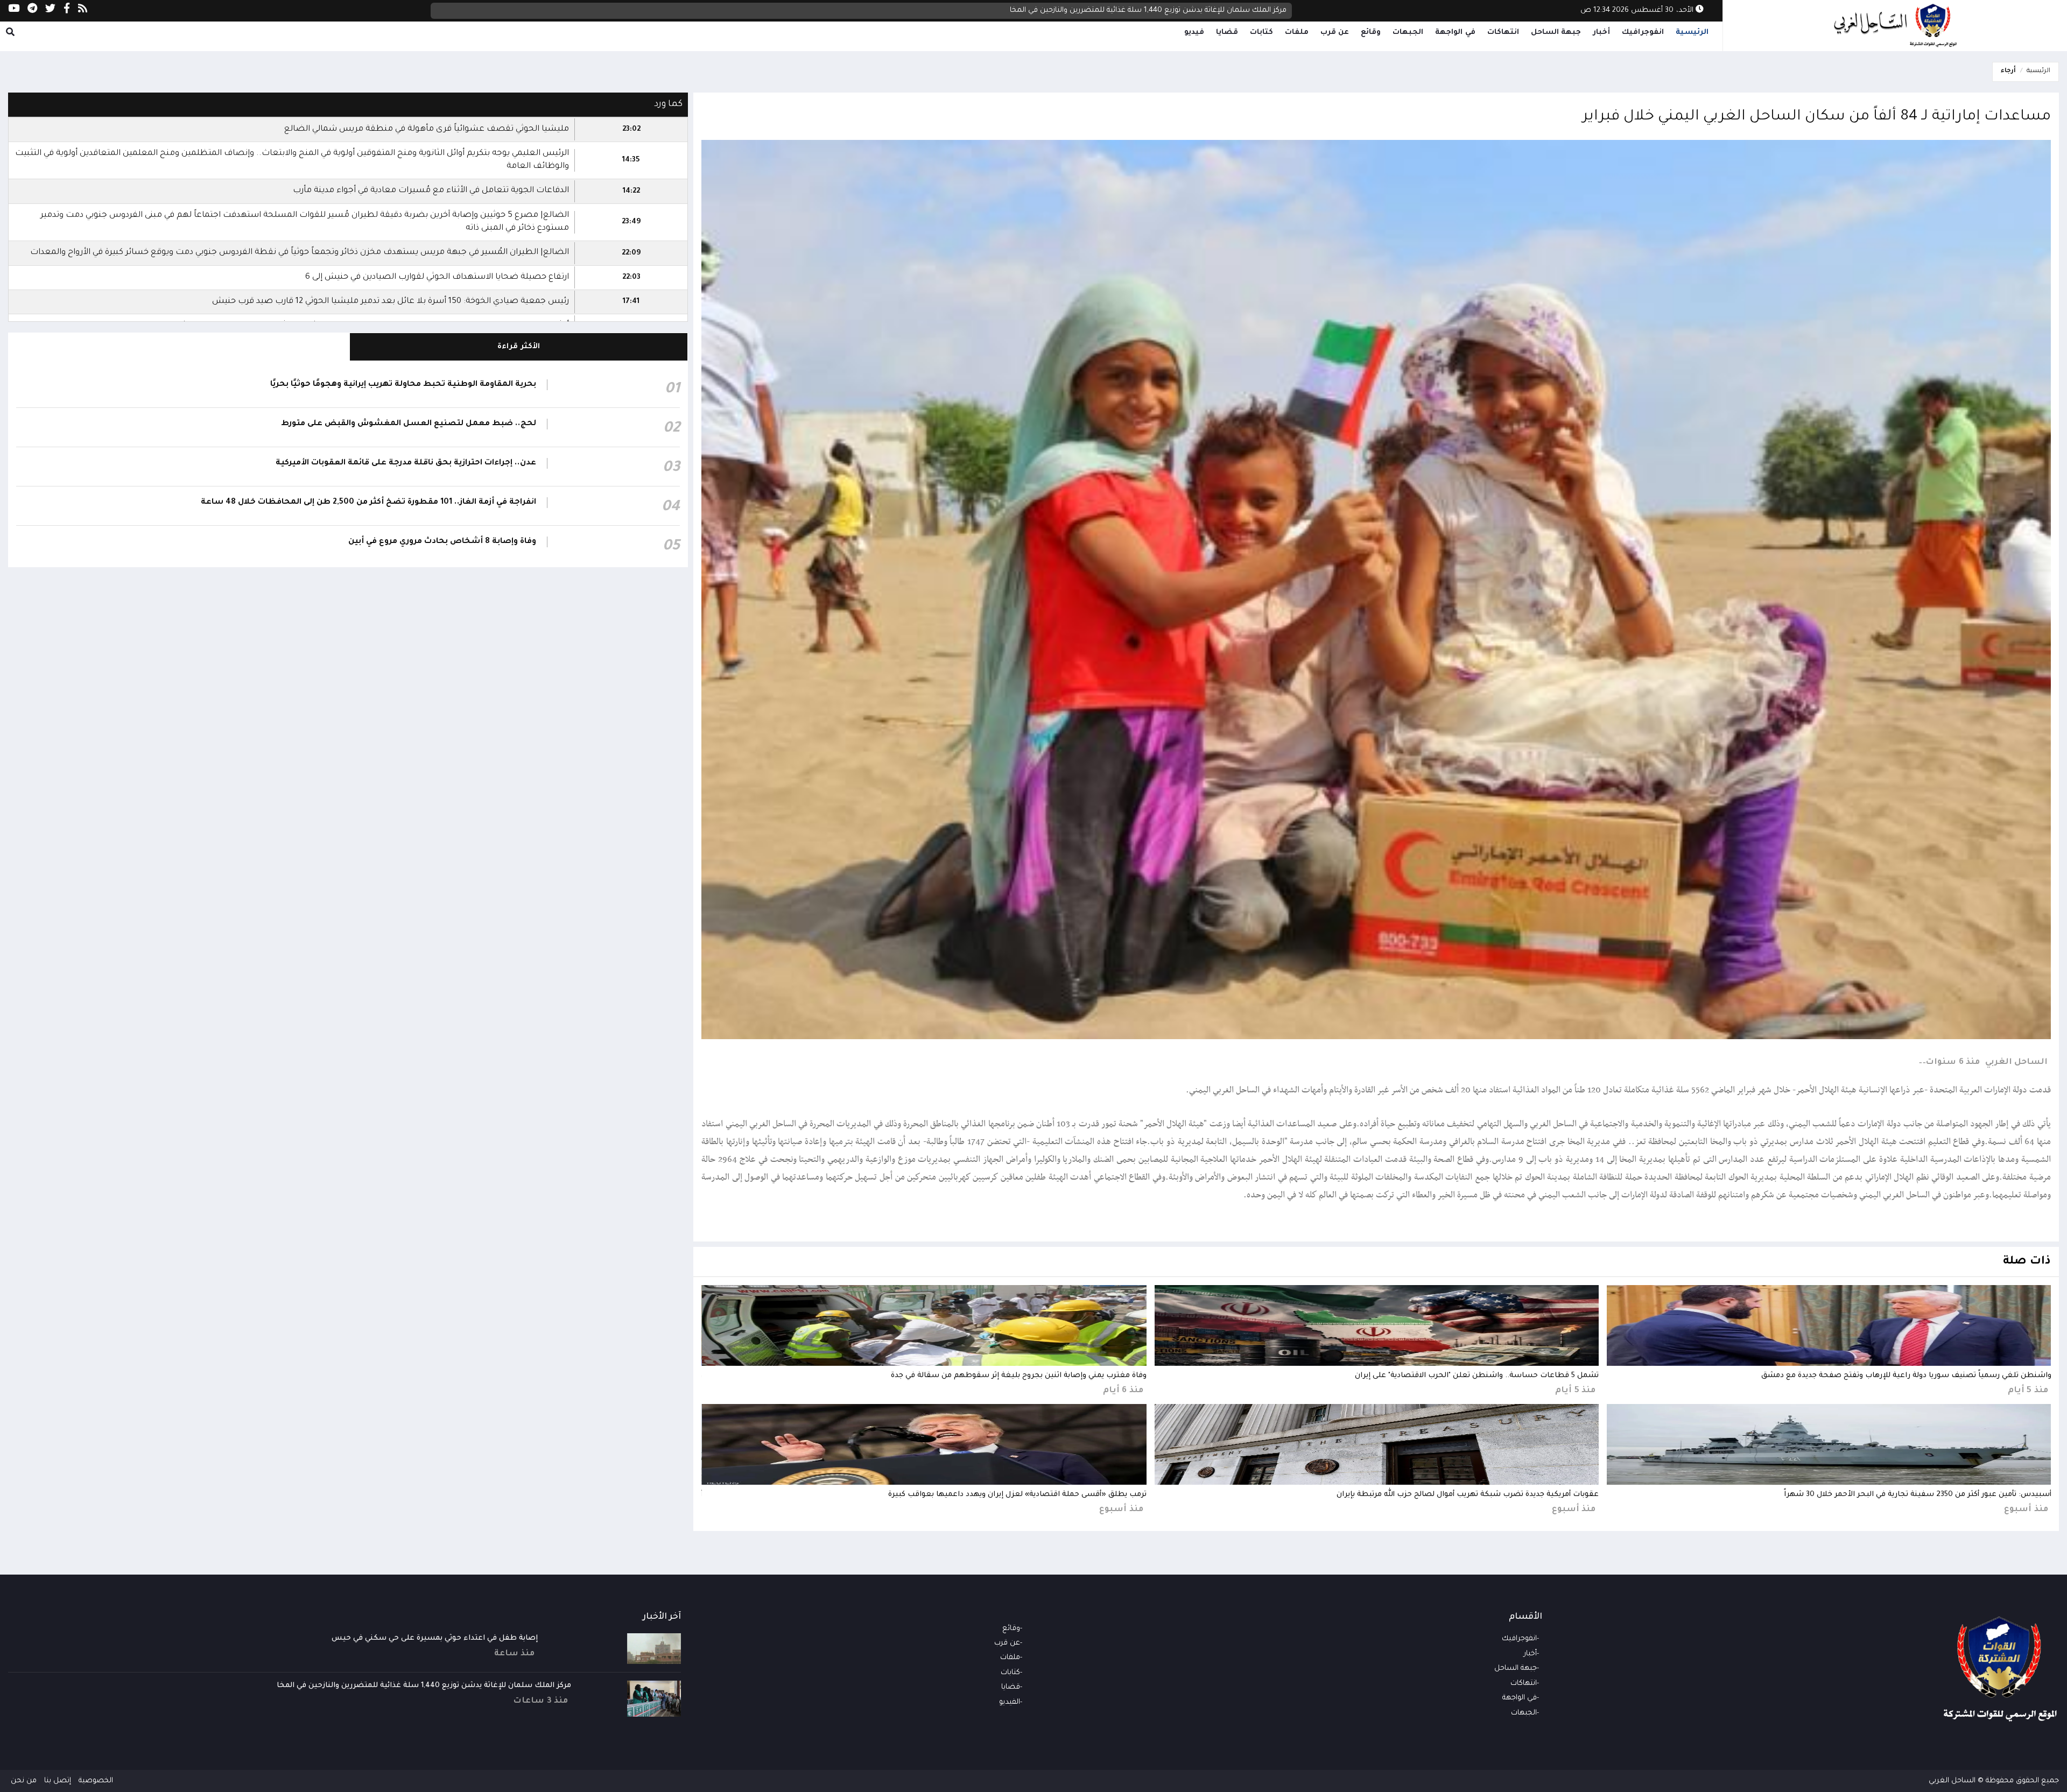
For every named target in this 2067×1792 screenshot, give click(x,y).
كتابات (1261, 33)
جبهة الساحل (1556, 33)
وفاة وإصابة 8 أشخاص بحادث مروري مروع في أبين (442, 542)
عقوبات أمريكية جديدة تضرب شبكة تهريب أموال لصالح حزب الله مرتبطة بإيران (1468, 1495)
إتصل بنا (58, 1781)
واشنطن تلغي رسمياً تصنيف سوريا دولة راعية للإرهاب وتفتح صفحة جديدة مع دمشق (1906, 1376)
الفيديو (1010, 1702)
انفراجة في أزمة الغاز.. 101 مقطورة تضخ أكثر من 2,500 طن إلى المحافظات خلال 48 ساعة (368, 503)
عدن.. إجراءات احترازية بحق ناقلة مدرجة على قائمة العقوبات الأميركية (406, 463)
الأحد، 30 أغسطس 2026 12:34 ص (1638, 10)
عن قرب (1335, 33)
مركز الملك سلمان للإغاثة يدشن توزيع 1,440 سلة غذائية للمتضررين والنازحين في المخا (424, 1686)
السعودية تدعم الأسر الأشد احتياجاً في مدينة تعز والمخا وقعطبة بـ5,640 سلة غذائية (1152, 10)
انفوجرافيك (1643, 33)
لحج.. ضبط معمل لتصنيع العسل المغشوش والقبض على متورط (409, 424)
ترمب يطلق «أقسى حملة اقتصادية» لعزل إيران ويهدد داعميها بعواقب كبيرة (1017, 1495)
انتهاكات (1503, 33)
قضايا (1227, 33)
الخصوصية (96, 1781)
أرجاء (2008, 71)
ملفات (1297, 33)
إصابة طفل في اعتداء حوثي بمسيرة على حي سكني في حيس (435, 1638)
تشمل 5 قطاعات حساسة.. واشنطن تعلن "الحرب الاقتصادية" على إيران (1477, 1376)
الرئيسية (1692, 33)
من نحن (24, 1781)
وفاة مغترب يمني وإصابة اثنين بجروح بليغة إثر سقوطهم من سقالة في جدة (1019, 1376)
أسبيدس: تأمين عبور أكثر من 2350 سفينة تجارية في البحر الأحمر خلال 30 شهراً (1918, 1495)
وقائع (1371, 33)
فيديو (1194, 33)
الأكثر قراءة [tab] (519, 347)
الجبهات (1408, 33)
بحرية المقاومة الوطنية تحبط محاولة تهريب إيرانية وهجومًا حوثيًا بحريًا (403, 385)
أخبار (1601, 33)
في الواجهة (1455, 33)
